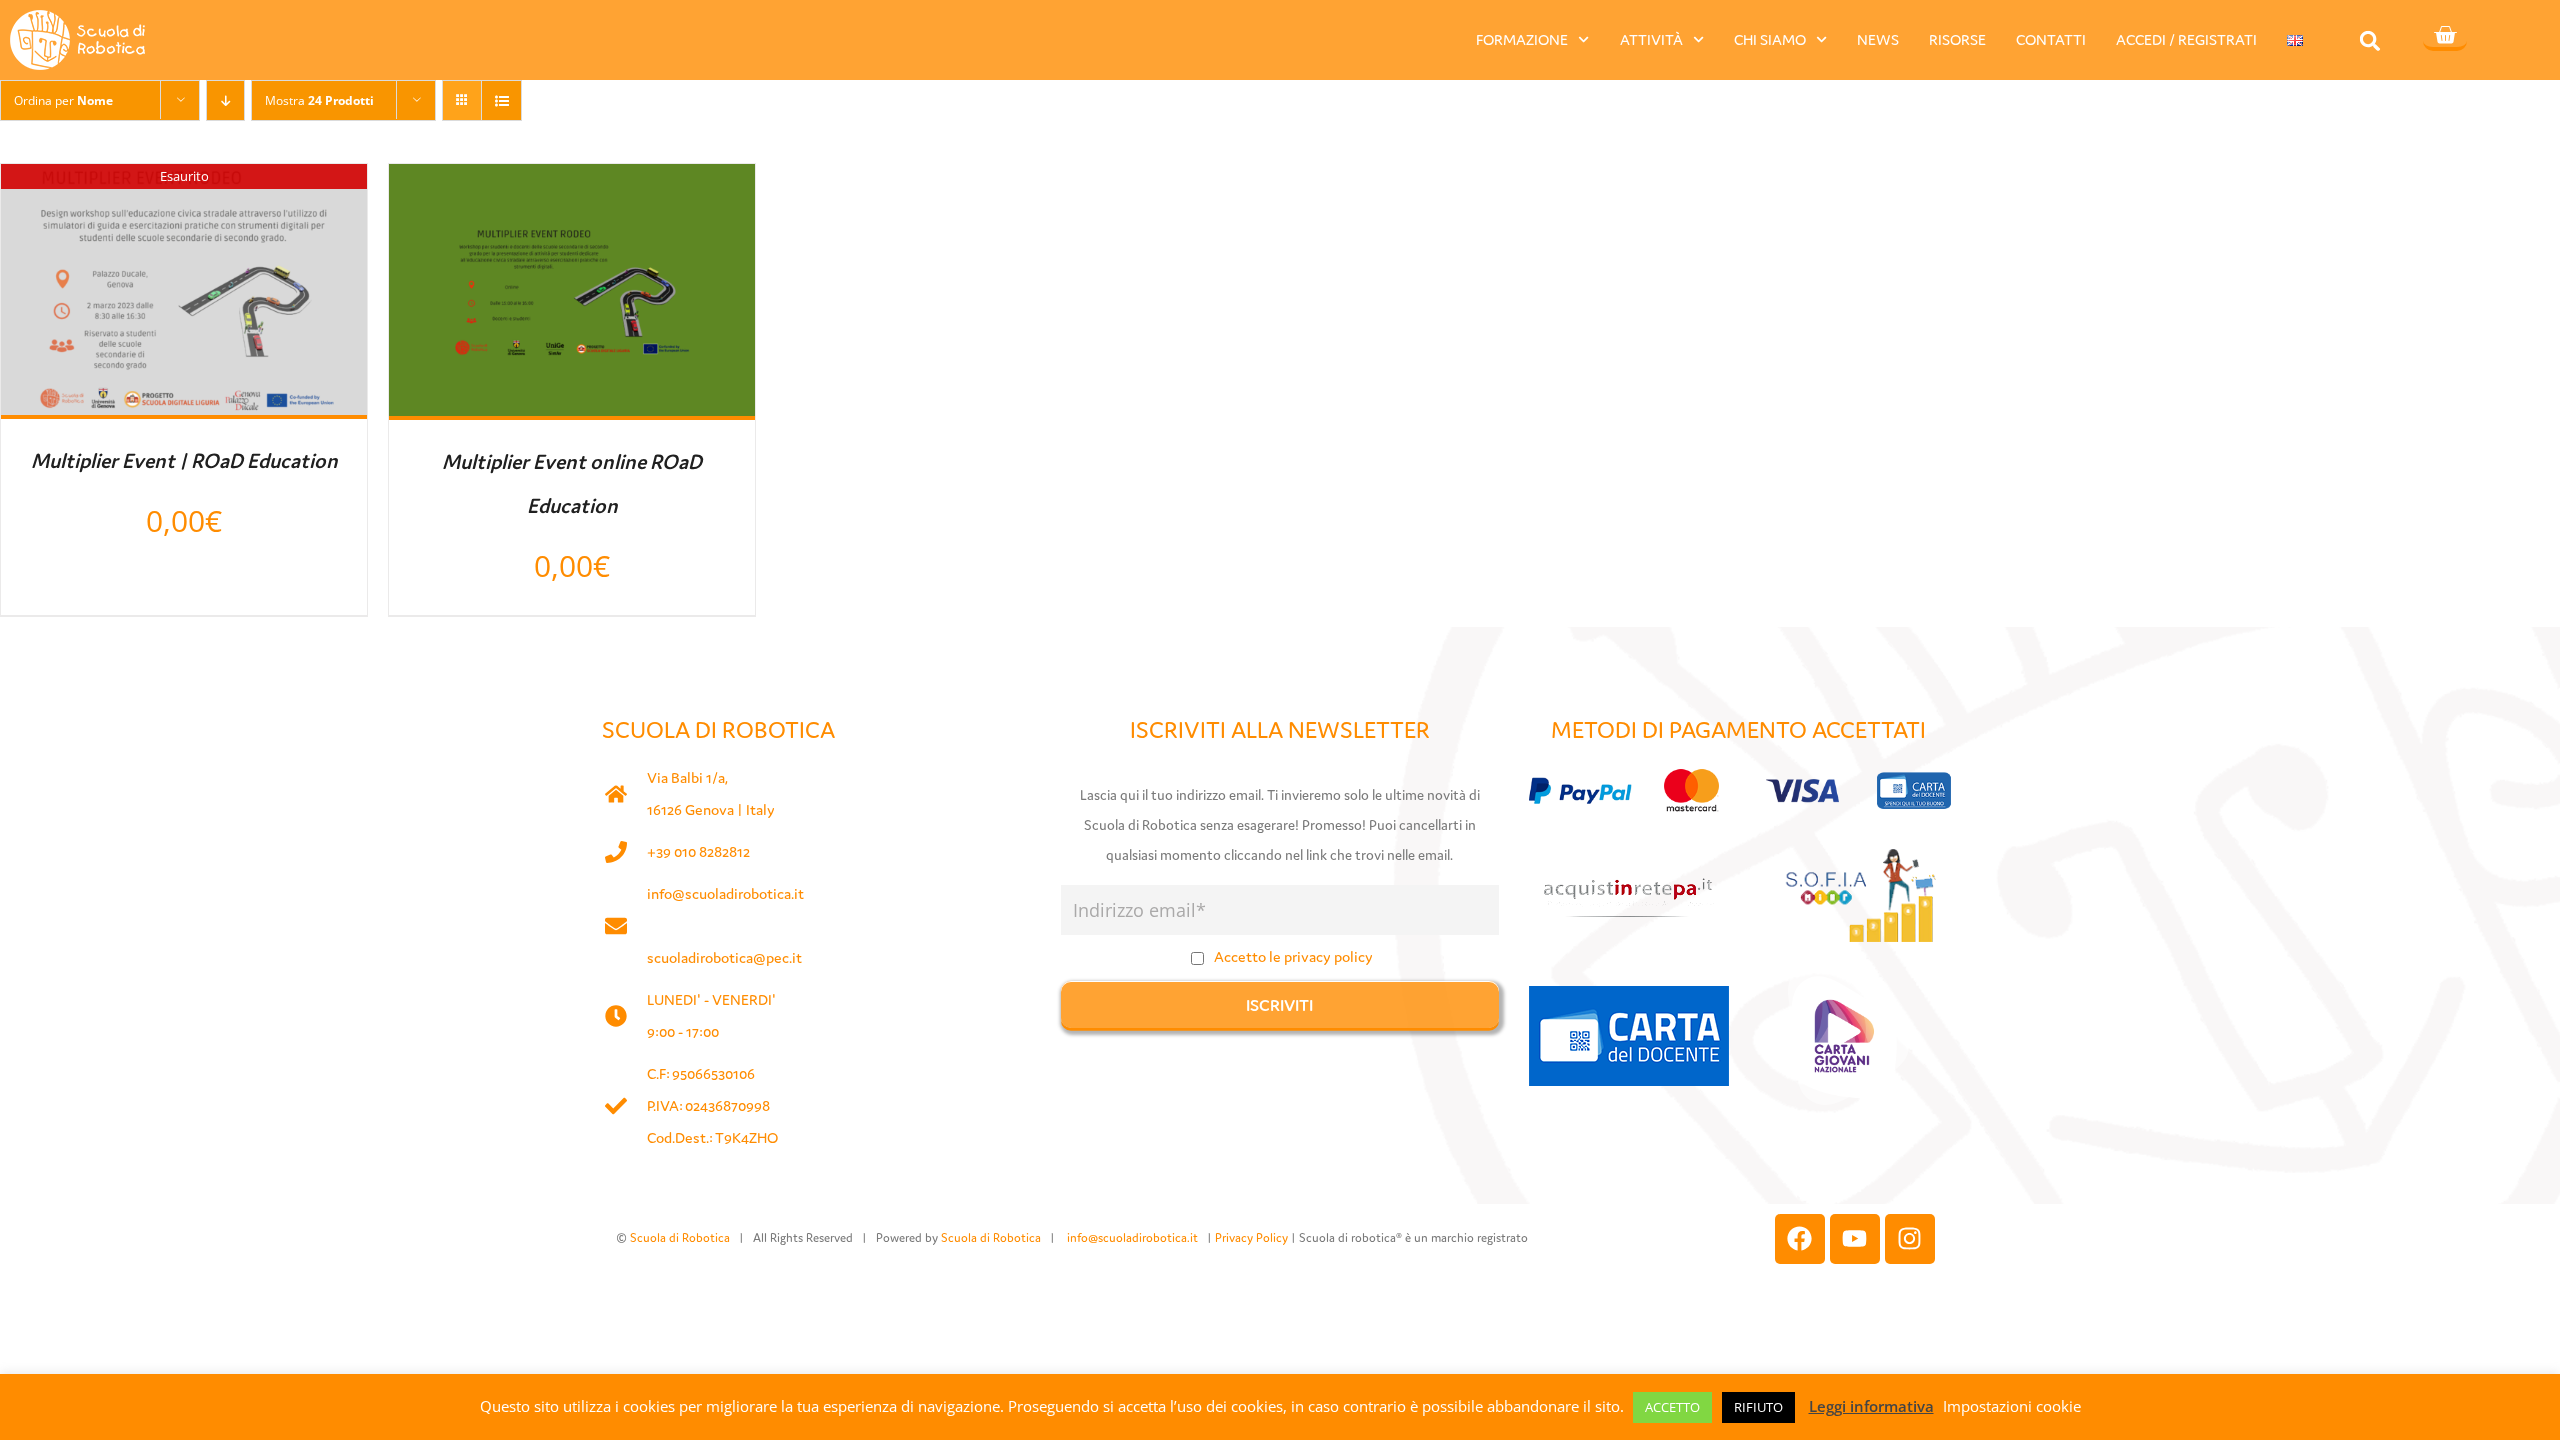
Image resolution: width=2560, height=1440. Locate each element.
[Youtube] (1855, 1239)
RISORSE (1957, 39)
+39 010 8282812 (698, 851)
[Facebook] (1800, 1239)
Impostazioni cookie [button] (2012, 1406)
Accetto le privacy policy (1293, 956)
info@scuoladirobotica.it (725, 893)
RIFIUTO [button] (1758, 1407)
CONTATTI (2051, 39)
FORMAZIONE (1522, 39)
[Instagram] (1910, 1239)
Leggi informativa (1871, 1406)
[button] (2370, 40)
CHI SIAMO (1770, 39)
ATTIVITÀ (1651, 39)
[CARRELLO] (2445, 37)
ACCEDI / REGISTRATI (2186, 39)
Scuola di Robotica (680, 1237)
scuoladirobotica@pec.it (724, 957)
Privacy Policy (1251, 1237)
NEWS (1878, 39)
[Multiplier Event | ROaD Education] (184, 182)
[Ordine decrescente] (225, 100)
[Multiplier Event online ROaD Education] (572, 182)
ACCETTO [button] (1672, 1407)
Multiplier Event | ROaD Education (184, 461)
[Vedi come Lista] (501, 100)
